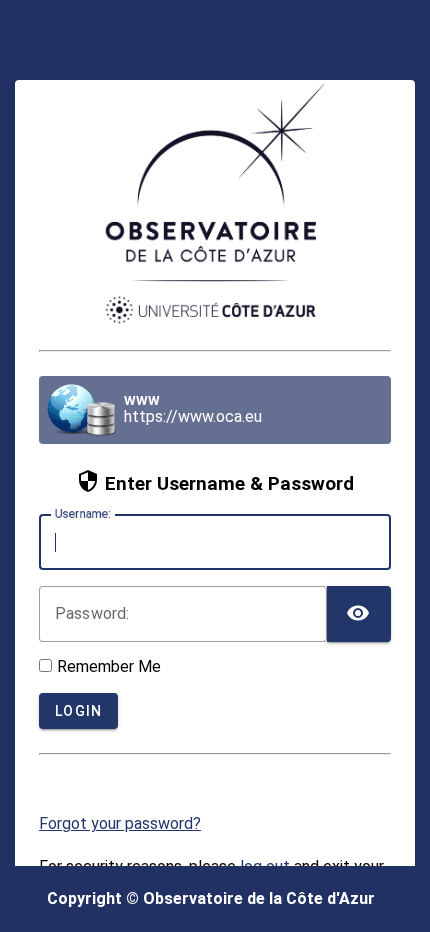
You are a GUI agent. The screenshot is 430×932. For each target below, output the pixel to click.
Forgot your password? (120, 823)
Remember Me (109, 666)
